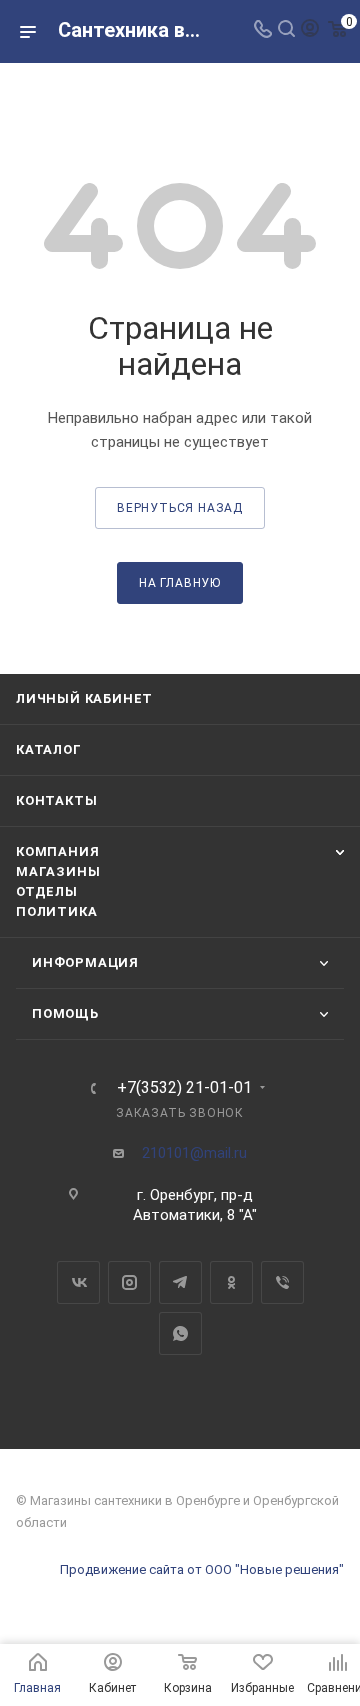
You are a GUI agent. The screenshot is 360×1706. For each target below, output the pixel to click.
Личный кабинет (84, 698)
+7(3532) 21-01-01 (184, 1088)
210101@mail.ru (194, 1153)
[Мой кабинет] (310, 31)
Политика (56, 911)
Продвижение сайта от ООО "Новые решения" (202, 1569)
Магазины (58, 871)
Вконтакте (78, 1282)
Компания (57, 851)
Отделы (47, 891)
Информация (85, 962)
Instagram (129, 1282)
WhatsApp (180, 1333)
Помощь (65, 1013)
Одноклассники (231, 1282)
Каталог (49, 749)
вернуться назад (180, 508)
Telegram (180, 1282)
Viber (282, 1282)
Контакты (56, 800)
